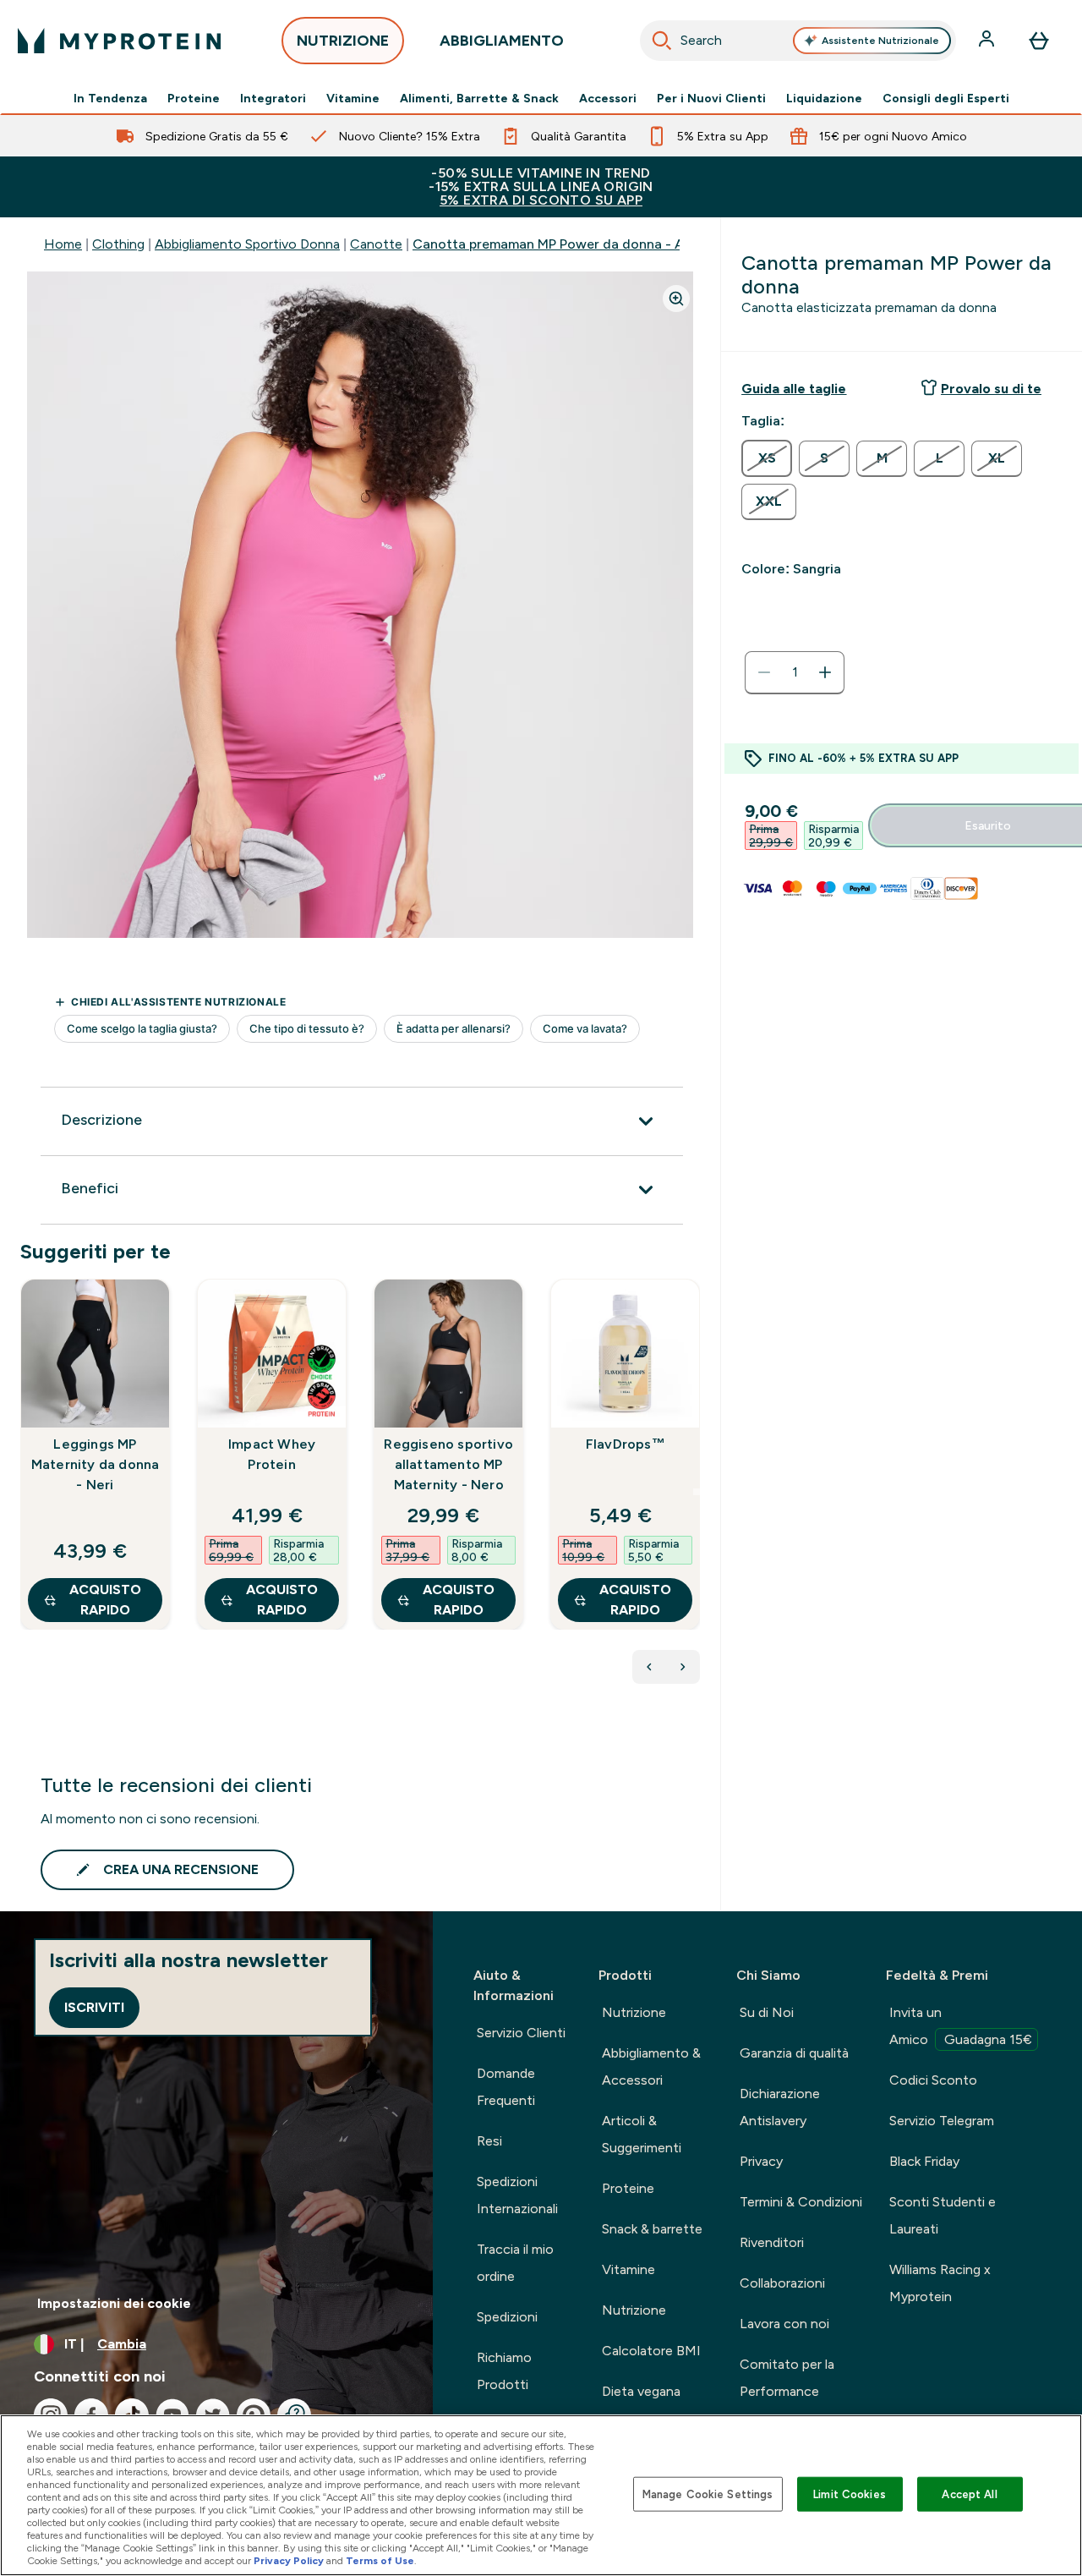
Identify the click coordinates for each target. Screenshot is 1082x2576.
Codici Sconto (933, 2080)
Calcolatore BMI (651, 2351)
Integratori (273, 98)
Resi (489, 2141)
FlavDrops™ (626, 1444)
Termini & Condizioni (801, 2202)
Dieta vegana (641, 2391)
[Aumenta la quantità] (825, 672)
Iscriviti (94, 2007)
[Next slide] (697, 1492)
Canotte (376, 244)
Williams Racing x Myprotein (940, 2283)
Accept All (969, 2494)
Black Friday (924, 2161)
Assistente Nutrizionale (880, 41)
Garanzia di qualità (794, 2053)
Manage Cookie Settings (708, 2494)
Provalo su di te (991, 389)
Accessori (608, 98)
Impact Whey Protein (272, 1454)
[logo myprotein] (119, 41)
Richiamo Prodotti (504, 2371)
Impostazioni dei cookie (114, 2303)
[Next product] (683, 1667)
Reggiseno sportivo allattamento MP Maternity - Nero (448, 1464)
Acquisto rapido (105, 1600)
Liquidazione (824, 98)
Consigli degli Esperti (946, 98)
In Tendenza (110, 98)
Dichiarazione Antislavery (780, 2107)
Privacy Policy (289, 2561)
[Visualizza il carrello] (1039, 41)
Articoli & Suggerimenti (642, 2134)
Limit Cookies (850, 2494)
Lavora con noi (784, 2324)
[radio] (767, 458)
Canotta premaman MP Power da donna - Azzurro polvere (593, 244)
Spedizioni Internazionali (517, 2195)
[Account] (988, 41)
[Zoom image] (676, 299)
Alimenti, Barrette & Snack (479, 98)
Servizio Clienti (521, 2033)
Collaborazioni (782, 2283)
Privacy (761, 2161)
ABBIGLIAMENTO (502, 41)
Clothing (118, 244)
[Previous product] (649, 1667)
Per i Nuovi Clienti (711, 98)
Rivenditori (772, 2242)
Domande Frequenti (506, 2087)
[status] (795, 672)
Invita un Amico (961, 2026)
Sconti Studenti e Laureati (943, 2215)
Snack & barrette (652, 2229)
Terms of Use (380, 2561)
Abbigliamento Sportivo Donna (247, 244)
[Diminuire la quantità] (764, 672)
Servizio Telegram (942, 2121)
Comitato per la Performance (787, 2378)
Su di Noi (767, 2012)
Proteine (194, 98)
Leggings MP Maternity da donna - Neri (96, 1464)
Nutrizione (634, 2012)
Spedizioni (507, 2317)
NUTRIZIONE (343, 41)
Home (63, 244)
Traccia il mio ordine (515, 2263)
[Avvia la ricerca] (662, 41)
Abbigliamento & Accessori (651, 2066)
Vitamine (353, 98)
